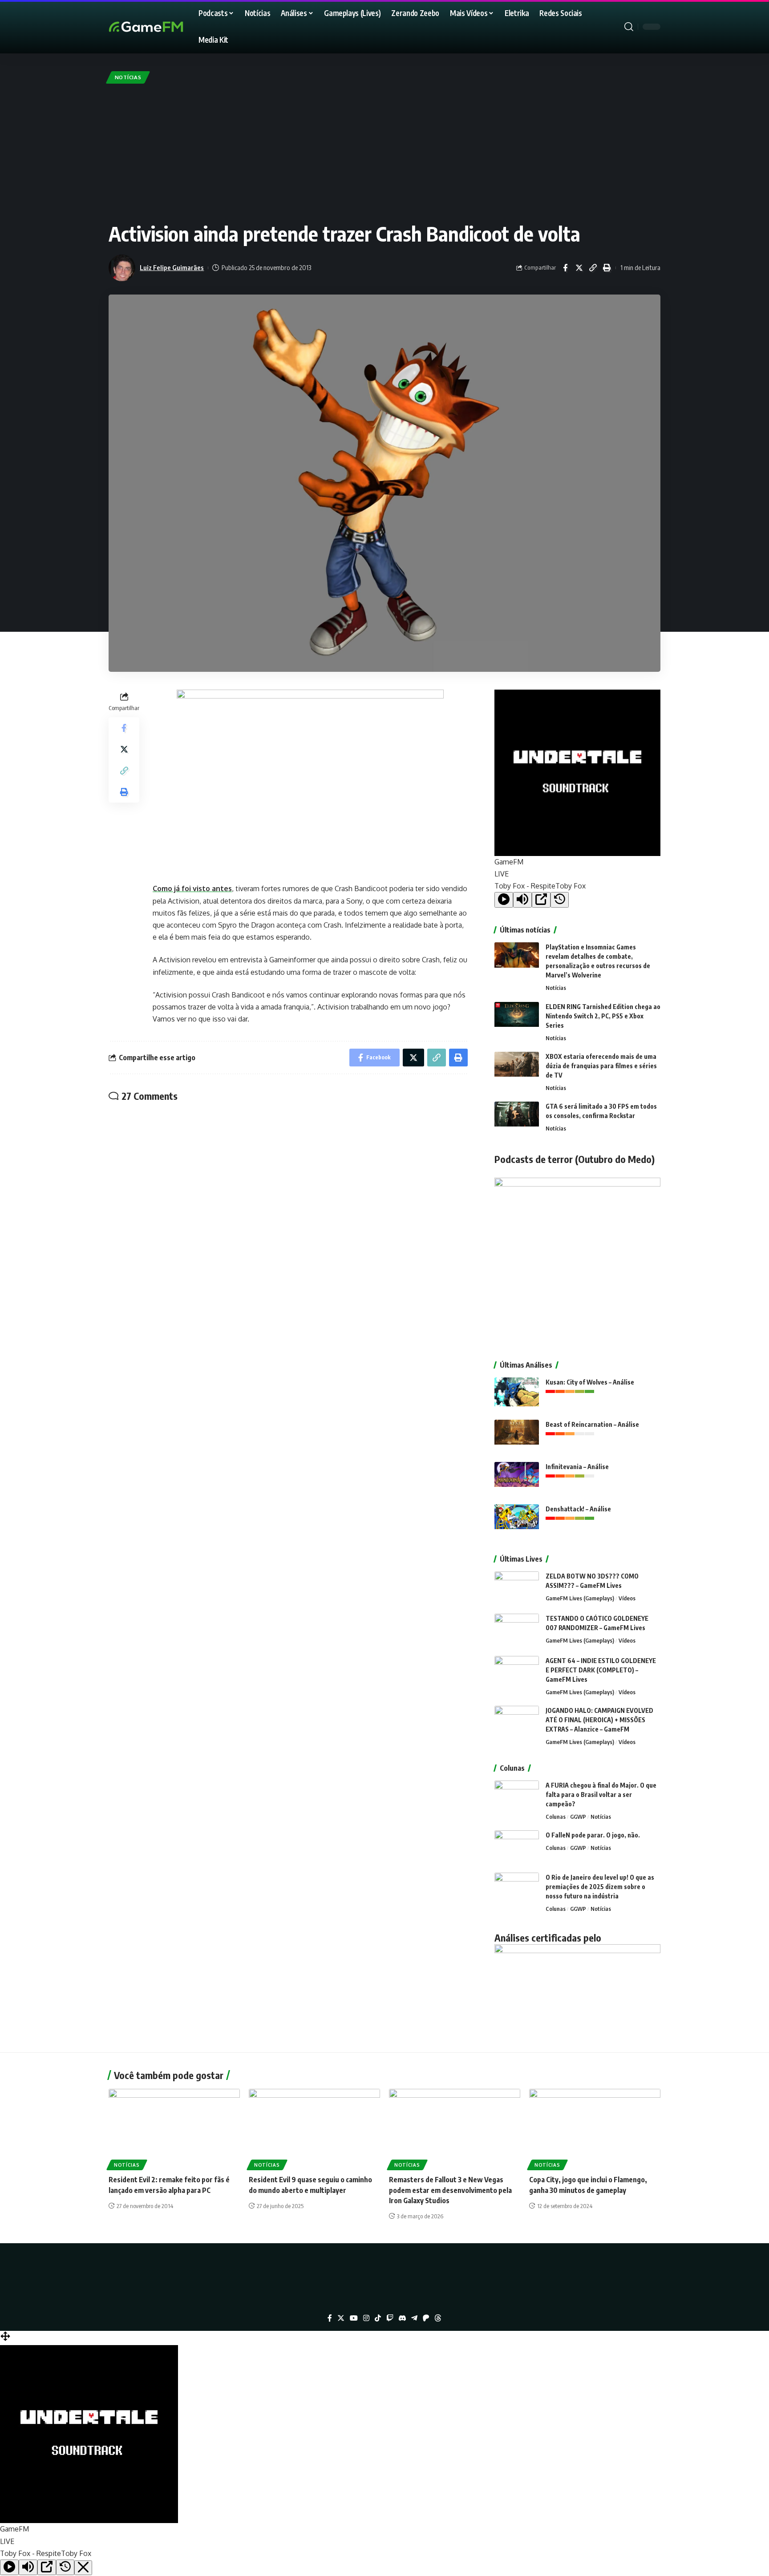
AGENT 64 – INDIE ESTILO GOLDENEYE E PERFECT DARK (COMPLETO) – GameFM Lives (601, 1670)
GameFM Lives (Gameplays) (580, 1598)
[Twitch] (390, 2318)
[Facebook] (330, 2318)
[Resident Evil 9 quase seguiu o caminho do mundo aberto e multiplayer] (314, 2128)
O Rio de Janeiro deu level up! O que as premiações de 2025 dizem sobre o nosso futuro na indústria (600, 1887)
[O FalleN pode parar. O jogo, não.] (517, 1847)
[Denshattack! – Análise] (517, 1521)
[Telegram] (414, 2318)
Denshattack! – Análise (578, 1509)
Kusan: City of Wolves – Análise (590, 1382)
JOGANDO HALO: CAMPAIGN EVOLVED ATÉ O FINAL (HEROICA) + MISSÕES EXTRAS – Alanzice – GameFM (599, 1720)
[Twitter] (341, 2318)
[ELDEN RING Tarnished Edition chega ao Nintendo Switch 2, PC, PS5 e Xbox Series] (517, 1019)
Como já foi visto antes (192, 888)
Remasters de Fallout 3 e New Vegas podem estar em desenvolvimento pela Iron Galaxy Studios (450, 2190)
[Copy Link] (593, 268)
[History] (560, 900)
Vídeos (627, 1598)
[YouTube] (354, 2318)
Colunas (556, 1817)
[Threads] (438, 2318)
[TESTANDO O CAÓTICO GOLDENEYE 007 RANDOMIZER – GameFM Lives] (517, 1630)
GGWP (578, 1817)
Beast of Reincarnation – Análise (592, 1424)
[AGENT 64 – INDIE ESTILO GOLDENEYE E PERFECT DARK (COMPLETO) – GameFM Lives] (517, 1673)
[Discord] (402, 2318)
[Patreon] (426, 2318)
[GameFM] (162, 27)
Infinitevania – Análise (577, 1467)
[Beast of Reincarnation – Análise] (517, 1436)
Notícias (128, 77)
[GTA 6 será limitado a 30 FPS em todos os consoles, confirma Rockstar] (517, 1118)
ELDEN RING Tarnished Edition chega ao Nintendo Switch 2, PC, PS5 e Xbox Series (603, 1016)
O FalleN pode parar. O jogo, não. (593, 1835)
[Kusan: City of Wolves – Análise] (517, 1394)
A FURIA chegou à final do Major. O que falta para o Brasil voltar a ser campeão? (601, 1795)
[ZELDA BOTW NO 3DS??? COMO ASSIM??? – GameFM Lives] (517, 1588)
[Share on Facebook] (565, 268)
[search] (629, 27)
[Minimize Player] (83, 2568)
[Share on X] (579, 268)
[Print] (607, 268)
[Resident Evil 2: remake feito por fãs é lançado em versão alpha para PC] (174, 2128)
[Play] (504, 900)
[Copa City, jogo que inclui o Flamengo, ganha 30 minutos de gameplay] (595, 2128)
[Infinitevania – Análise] (517, 1479)
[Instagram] (366, 2318)
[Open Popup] (541, 900)
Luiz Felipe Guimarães (172, 267)
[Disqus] (288, 1226)
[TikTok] (378, 2318)
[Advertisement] (384, 153)
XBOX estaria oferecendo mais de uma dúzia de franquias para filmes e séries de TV (601, 1066)
